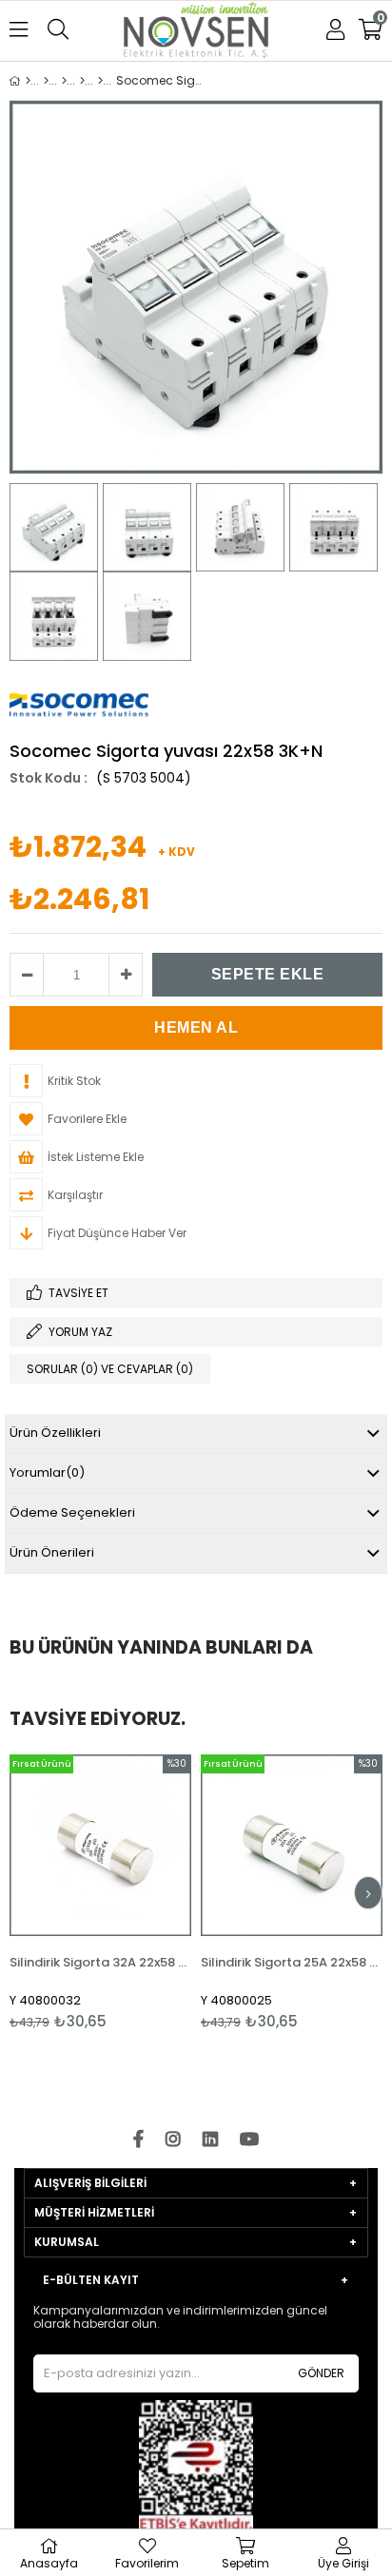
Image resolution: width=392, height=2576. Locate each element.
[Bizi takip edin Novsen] (196, 32)
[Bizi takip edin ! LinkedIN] (210, 2140)
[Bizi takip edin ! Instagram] (173, 2140)
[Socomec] (46, 81)
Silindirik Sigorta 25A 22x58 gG (292, 1962)
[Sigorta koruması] (64, 81)
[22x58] (100, 81)
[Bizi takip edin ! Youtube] (249, 2140)
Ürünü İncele (138, 1892)
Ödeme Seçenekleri (72, 1512)
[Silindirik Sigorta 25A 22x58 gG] (292, 1845)
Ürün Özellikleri (55, 1433)
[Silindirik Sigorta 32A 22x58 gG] (100, 1845)
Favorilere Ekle (100, 1892)
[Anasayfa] (28, 81)
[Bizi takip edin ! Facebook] (138, 2140)
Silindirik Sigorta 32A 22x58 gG (100, 1962)
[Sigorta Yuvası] (82, 81)
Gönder (321, 2373)
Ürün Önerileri (52, 1552)
